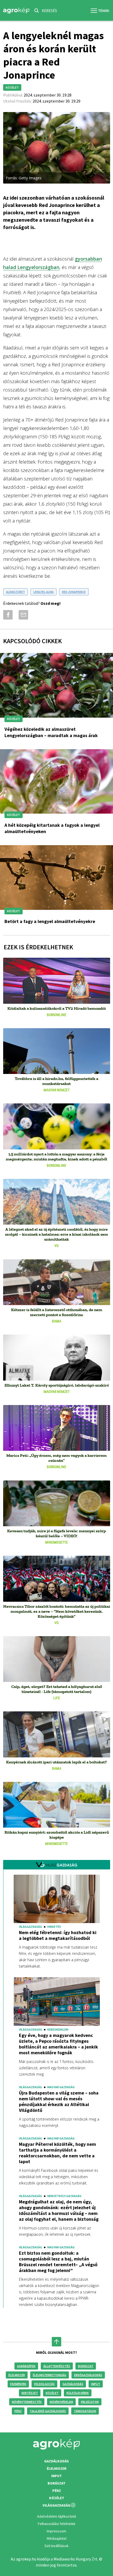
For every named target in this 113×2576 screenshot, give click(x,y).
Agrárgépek (26, 2366)
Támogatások (85, 2411)
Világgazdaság (56, 2505)
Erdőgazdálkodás (88, 2375)
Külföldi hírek (78, 2393)
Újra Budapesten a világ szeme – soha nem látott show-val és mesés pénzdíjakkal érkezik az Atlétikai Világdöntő (59, 2102)
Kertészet (30, 2393)
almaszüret (16, 592)
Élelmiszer (17, 2375)
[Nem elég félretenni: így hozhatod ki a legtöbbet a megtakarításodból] (57, 1900)
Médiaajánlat (57, 2538)
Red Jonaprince (74, 592)
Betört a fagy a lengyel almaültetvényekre (50, 921)
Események (18, 2384)
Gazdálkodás (73, 2384)
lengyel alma (43, 592)
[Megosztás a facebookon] (7, 615)
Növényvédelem (61, 2402)
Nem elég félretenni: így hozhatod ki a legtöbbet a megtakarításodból (58, 1935)
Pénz (18, 2411)
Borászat (86, 2366)
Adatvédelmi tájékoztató (57, 2516)
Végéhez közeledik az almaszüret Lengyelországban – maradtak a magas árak (51, 732)
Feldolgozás (44, 2384)
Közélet (52, 2393)
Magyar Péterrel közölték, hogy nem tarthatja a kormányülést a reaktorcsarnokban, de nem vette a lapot (57, 2153)
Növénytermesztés (27, 2402)
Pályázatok (90, 2402)
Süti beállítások (56, 2546)
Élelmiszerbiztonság (50, 2375)
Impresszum (56, 2531)
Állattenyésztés (57, 2366)
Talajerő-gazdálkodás (48, 2411)
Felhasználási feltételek (57, 2524)
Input (96, 2384)
